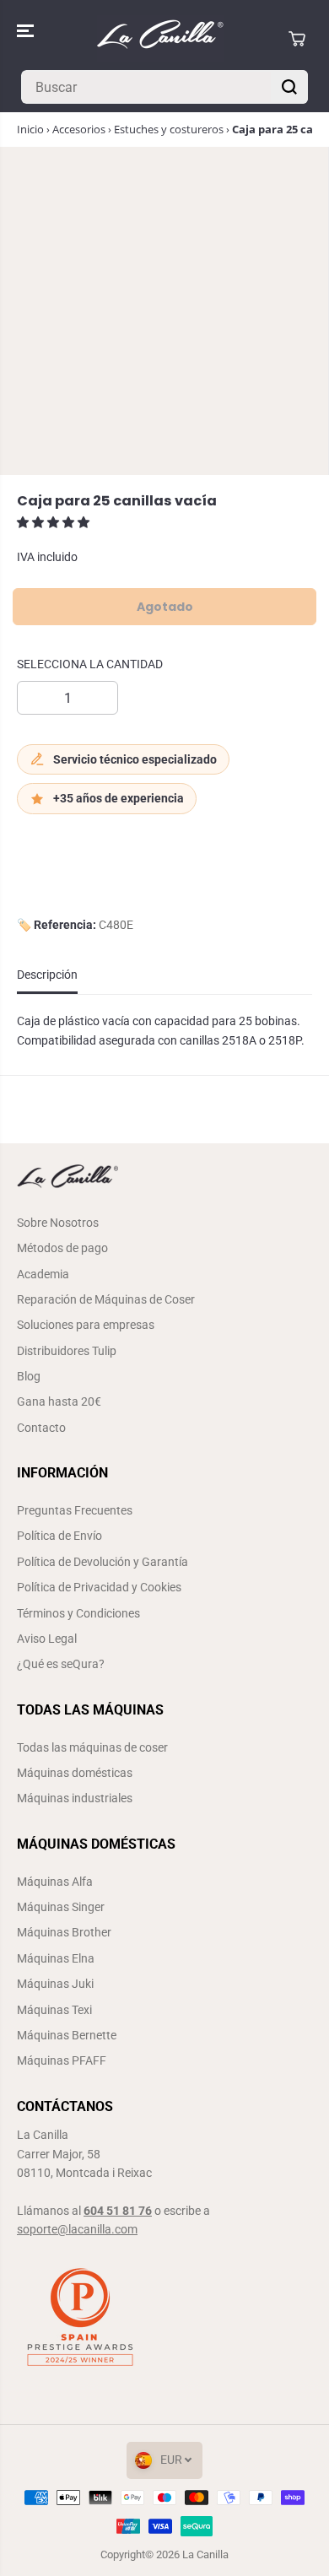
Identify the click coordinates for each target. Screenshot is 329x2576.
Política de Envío (59, 1536)
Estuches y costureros (169, 129)
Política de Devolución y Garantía (102, 1562)
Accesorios (79, 129)
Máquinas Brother (64, 1932)
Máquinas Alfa (55, 1882)
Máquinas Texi (54, 2010)
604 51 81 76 (118, 2211)
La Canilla (205, 2554)
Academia (43, 1274)
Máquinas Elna (56, 1958)
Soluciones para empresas (86, 1325)
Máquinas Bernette (67, 2035)
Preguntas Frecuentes (75, 1510)
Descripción (47, 975)
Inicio (30, 129)
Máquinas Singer (61, 1907)
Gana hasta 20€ (59, 1401)
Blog (29, 1376)
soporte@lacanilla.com (77, 2229)
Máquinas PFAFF (62, 2060)
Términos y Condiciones (78, 1613)
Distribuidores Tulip (67, 1351)
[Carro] (297, 39)
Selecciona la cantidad (90, 664)
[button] (27, 31)
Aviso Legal (47, 1639)
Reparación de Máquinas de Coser (106, 1299)
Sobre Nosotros (58, 1223)
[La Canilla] (160, 38)
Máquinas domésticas (75, 1773)
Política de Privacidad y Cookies (99, 1587)
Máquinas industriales (75, 1798)
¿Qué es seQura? (61, 1664)
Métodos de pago (62, 1248)
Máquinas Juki (55, 1984)
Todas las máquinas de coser (92, 1747)
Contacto (41, 1428)
